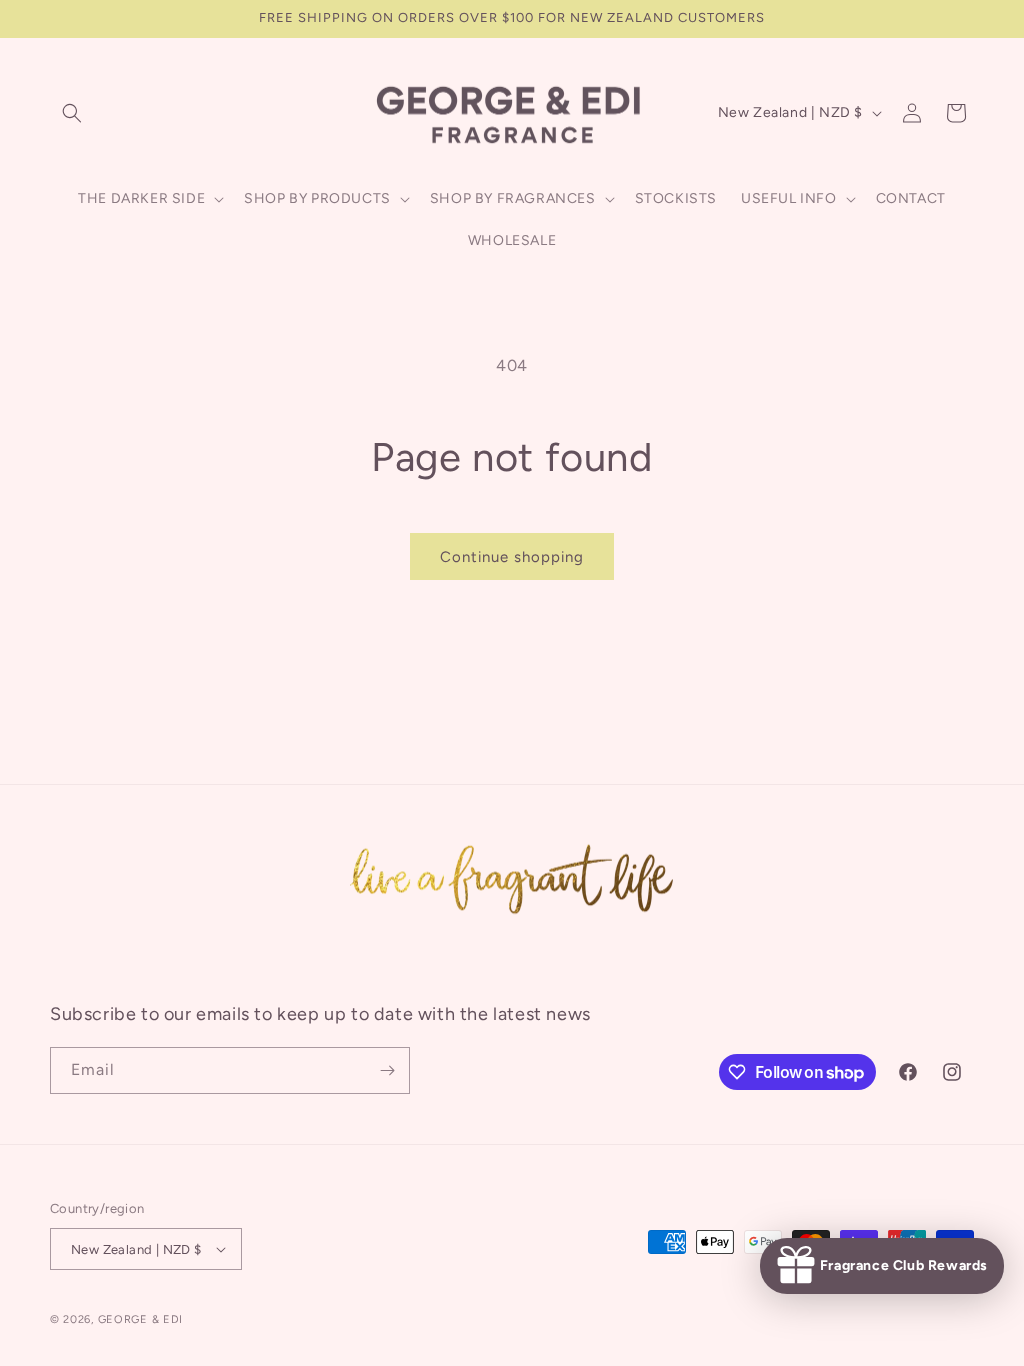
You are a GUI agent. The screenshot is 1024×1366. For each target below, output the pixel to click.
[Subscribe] (387, 1070)
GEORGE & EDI (140, 1319)
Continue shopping (512, 557)
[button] (72, 113)
